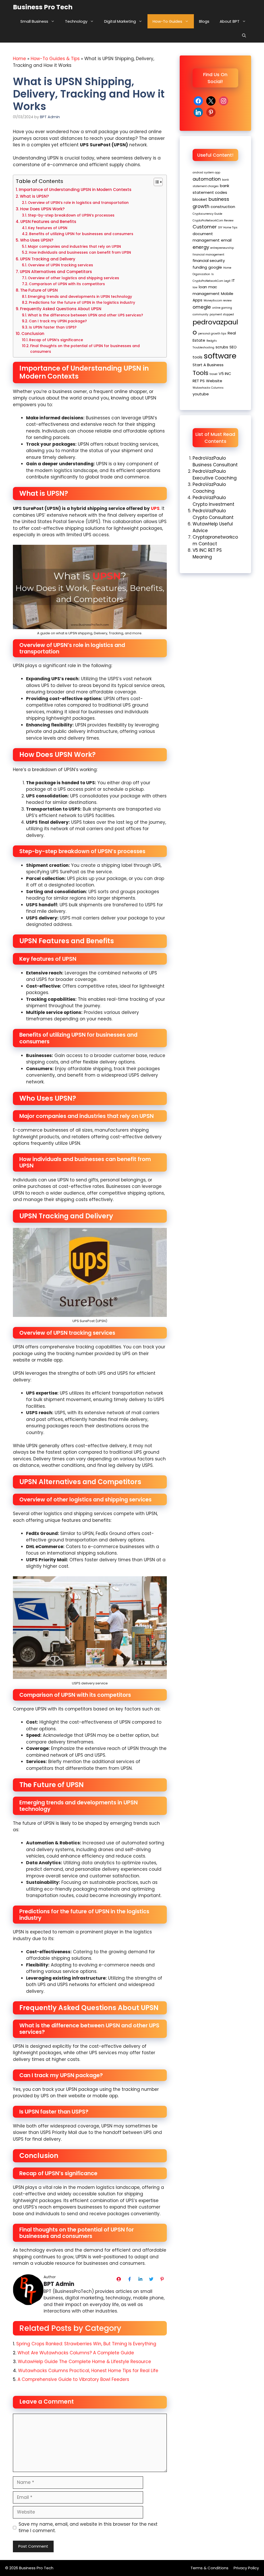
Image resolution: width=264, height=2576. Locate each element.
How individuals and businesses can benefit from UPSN (80, 253)
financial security (209, 261)
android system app (206, 173)
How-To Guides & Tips (55, 59)
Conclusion (33, 334)
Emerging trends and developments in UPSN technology (80, 297)
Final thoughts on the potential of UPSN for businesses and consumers (85, 349)
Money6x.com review (218, 301)
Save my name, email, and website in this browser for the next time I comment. (88, 2527)
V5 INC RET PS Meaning (207, 554)
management (206, 294)
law (195, 287)
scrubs (222, 347)
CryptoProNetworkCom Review (213, 221)
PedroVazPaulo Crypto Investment (213, 501)
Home (19, 59)
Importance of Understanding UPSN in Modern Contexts (75, 190)
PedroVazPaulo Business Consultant (215, 461)
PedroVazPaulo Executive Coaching (215, 475)
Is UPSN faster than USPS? (53, 327)
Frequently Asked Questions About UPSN (61, 309)
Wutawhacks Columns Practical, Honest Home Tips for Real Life (89, 2371)
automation (207, 179)
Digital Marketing (120, 21)
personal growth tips (212, 334)
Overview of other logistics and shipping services (73, 278)
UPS (155, 508)
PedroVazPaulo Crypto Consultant (213, 514)
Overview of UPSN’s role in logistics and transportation (78, 203)
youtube (201, 394)
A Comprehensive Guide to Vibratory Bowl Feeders (73, 2379)
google (215, 267)
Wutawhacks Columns (208, 388)
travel (213, 374)
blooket (200, 199)
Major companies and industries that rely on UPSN (74, 247)
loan (203, 287)
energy (201, 247)
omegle (202, 307)
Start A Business (208, 365)
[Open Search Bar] (244, 35)
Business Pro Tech (43, 7)
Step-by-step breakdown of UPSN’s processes (71, 215)
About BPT (230, 21)
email (226, 240)
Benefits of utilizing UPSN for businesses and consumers (81, 234)
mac (213, 287)
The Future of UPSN (39, 290)
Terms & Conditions (209, 2568)
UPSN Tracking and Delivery (48, 259)
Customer (205, 227)
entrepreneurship (222, 248)
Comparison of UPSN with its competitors (67, 284)
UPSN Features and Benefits (48, 222)
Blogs (204, 21)
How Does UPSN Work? (42, 209)
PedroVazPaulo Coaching (209, 488)
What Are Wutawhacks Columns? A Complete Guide (76, 2353)
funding (200, 267)
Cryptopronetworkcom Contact (215, 540)
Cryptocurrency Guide (207, 214)
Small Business (34, 21)
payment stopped (222, 314)
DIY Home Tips (228, 227)
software (220, 356)
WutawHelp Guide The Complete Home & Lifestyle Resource (84, 2362)
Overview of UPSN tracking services (60, 265)
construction (223, 207)
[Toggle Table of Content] (156, 182)
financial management (208, 255)
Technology (76, 21)
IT (233, 280)
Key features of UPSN (48, 228)
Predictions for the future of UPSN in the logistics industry (82, 303)
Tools (200, 373)
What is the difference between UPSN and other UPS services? (85, 315)
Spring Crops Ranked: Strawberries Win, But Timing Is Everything (86, 2344)
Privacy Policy (246, 2568)
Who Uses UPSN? (37, 240)
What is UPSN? (34, 196)
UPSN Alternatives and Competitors (56, 272)
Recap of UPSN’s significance (56, 340)
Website (214, 381)
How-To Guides (167, 21)
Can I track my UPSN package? (58, 321)
